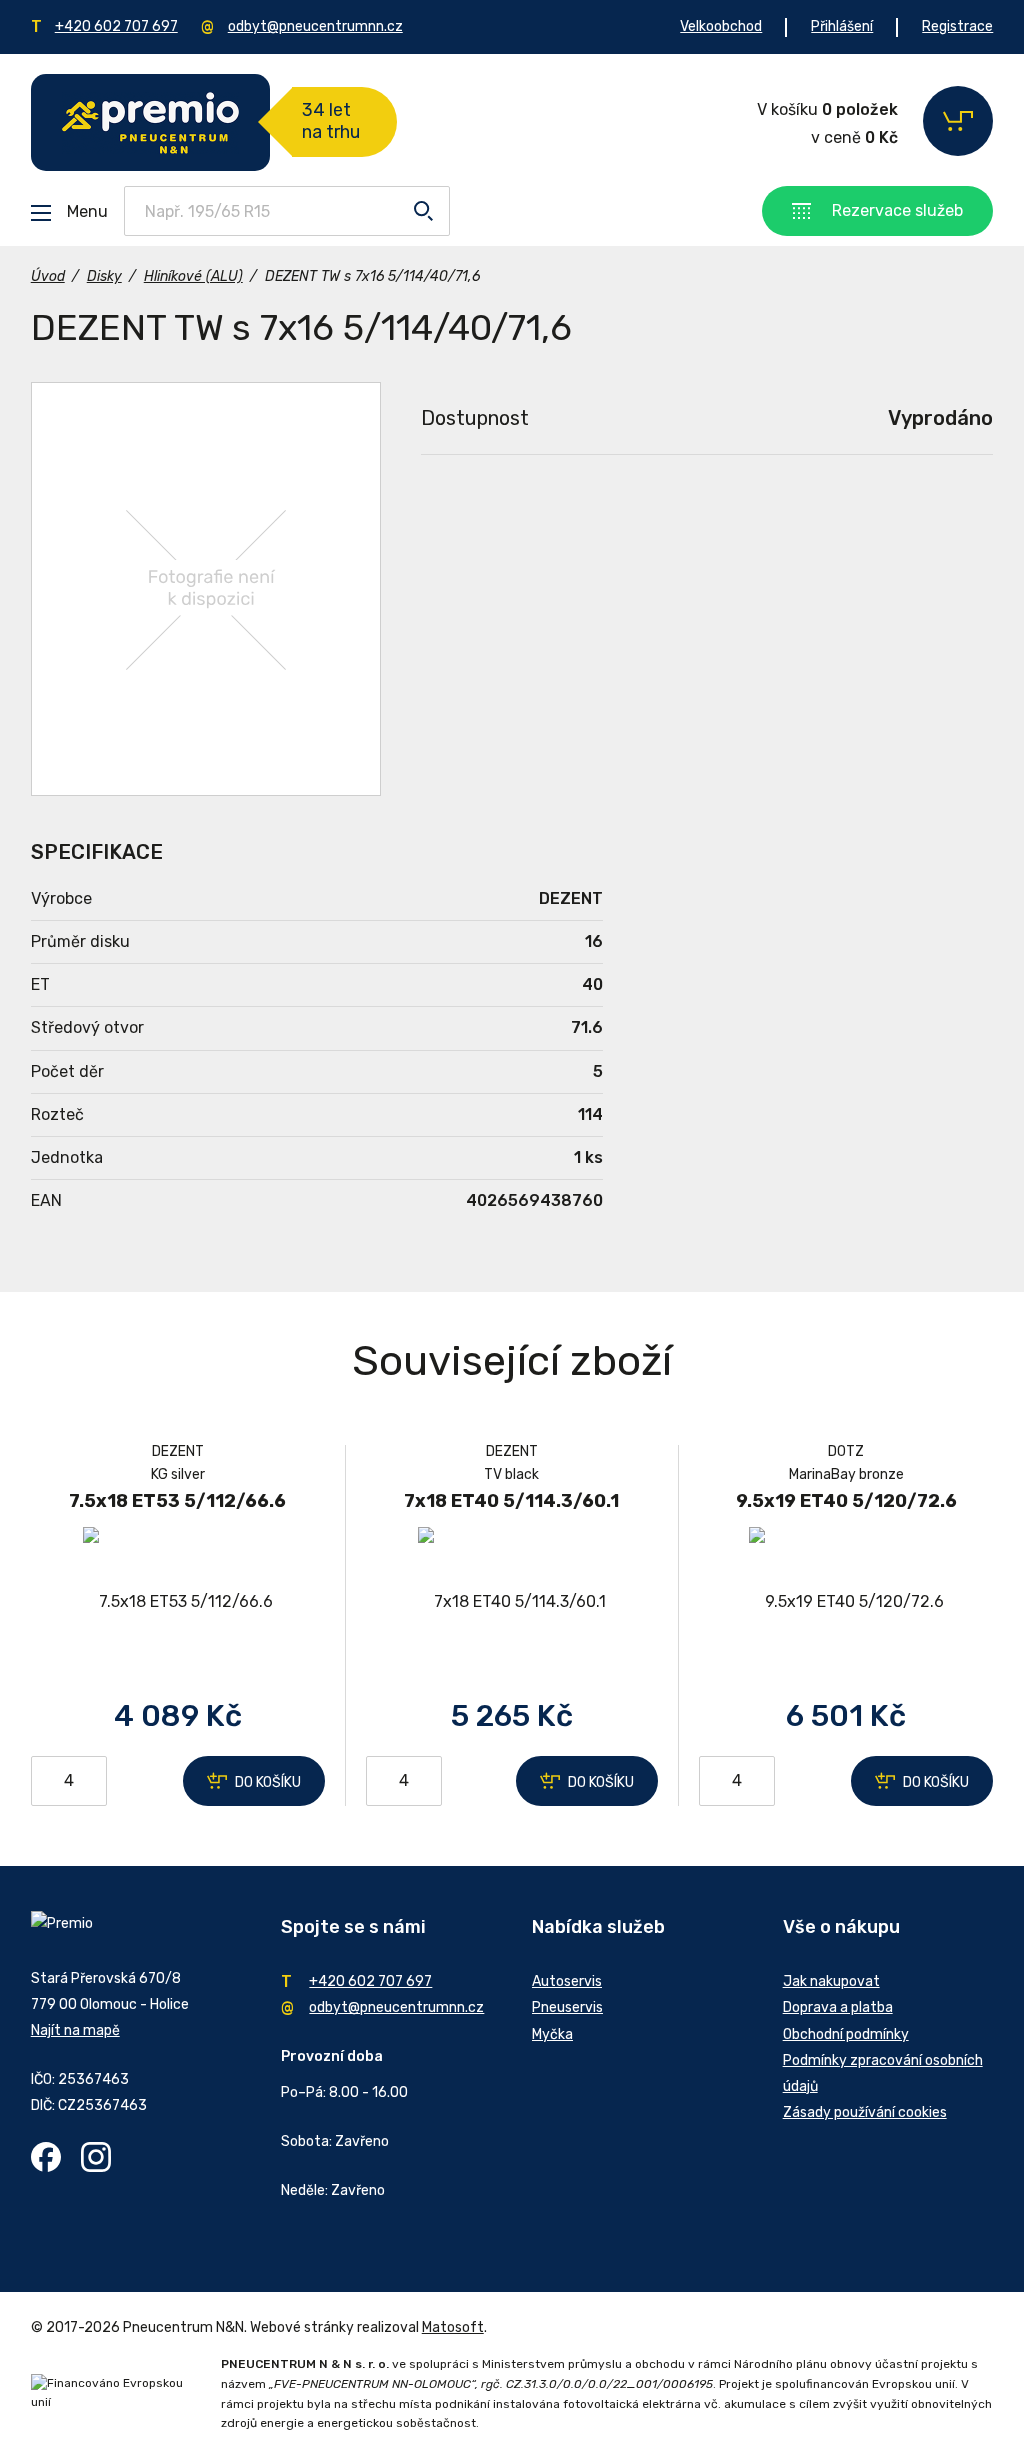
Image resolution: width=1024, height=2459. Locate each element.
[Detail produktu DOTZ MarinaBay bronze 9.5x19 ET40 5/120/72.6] (846, 1601)
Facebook (46, 2157)
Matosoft (453, 2327)
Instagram (96, 2157)
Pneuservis (567, 2007)
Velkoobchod (721, 26)
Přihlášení (842, 26)
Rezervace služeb (897, 210)
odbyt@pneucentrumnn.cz (315, 26)
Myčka (552, 2034)
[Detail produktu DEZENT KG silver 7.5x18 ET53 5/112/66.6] (178, 1601)
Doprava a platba (838, 2007)
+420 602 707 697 (116, 26)
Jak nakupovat (831, 1981)
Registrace (957, 26)
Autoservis (567, 1981)
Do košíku (268, 1782)
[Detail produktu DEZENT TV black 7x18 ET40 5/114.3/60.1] (512, 1601)
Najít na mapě (75, 2030)
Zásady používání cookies (865, 2112)
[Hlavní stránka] (150, 122)
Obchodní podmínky (846, 2034)
